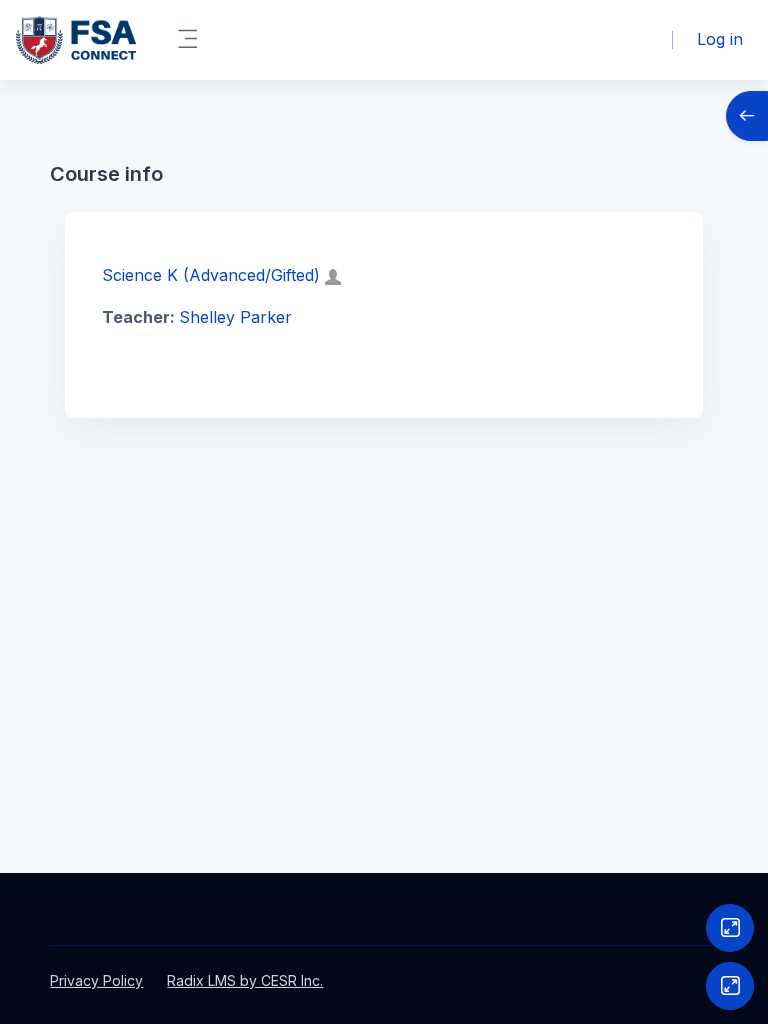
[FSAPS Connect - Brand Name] (76, 40)
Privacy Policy (96, 980)
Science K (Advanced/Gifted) (211, 275)
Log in (720, 39)
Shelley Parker (235, 317)
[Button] (730, 928)
